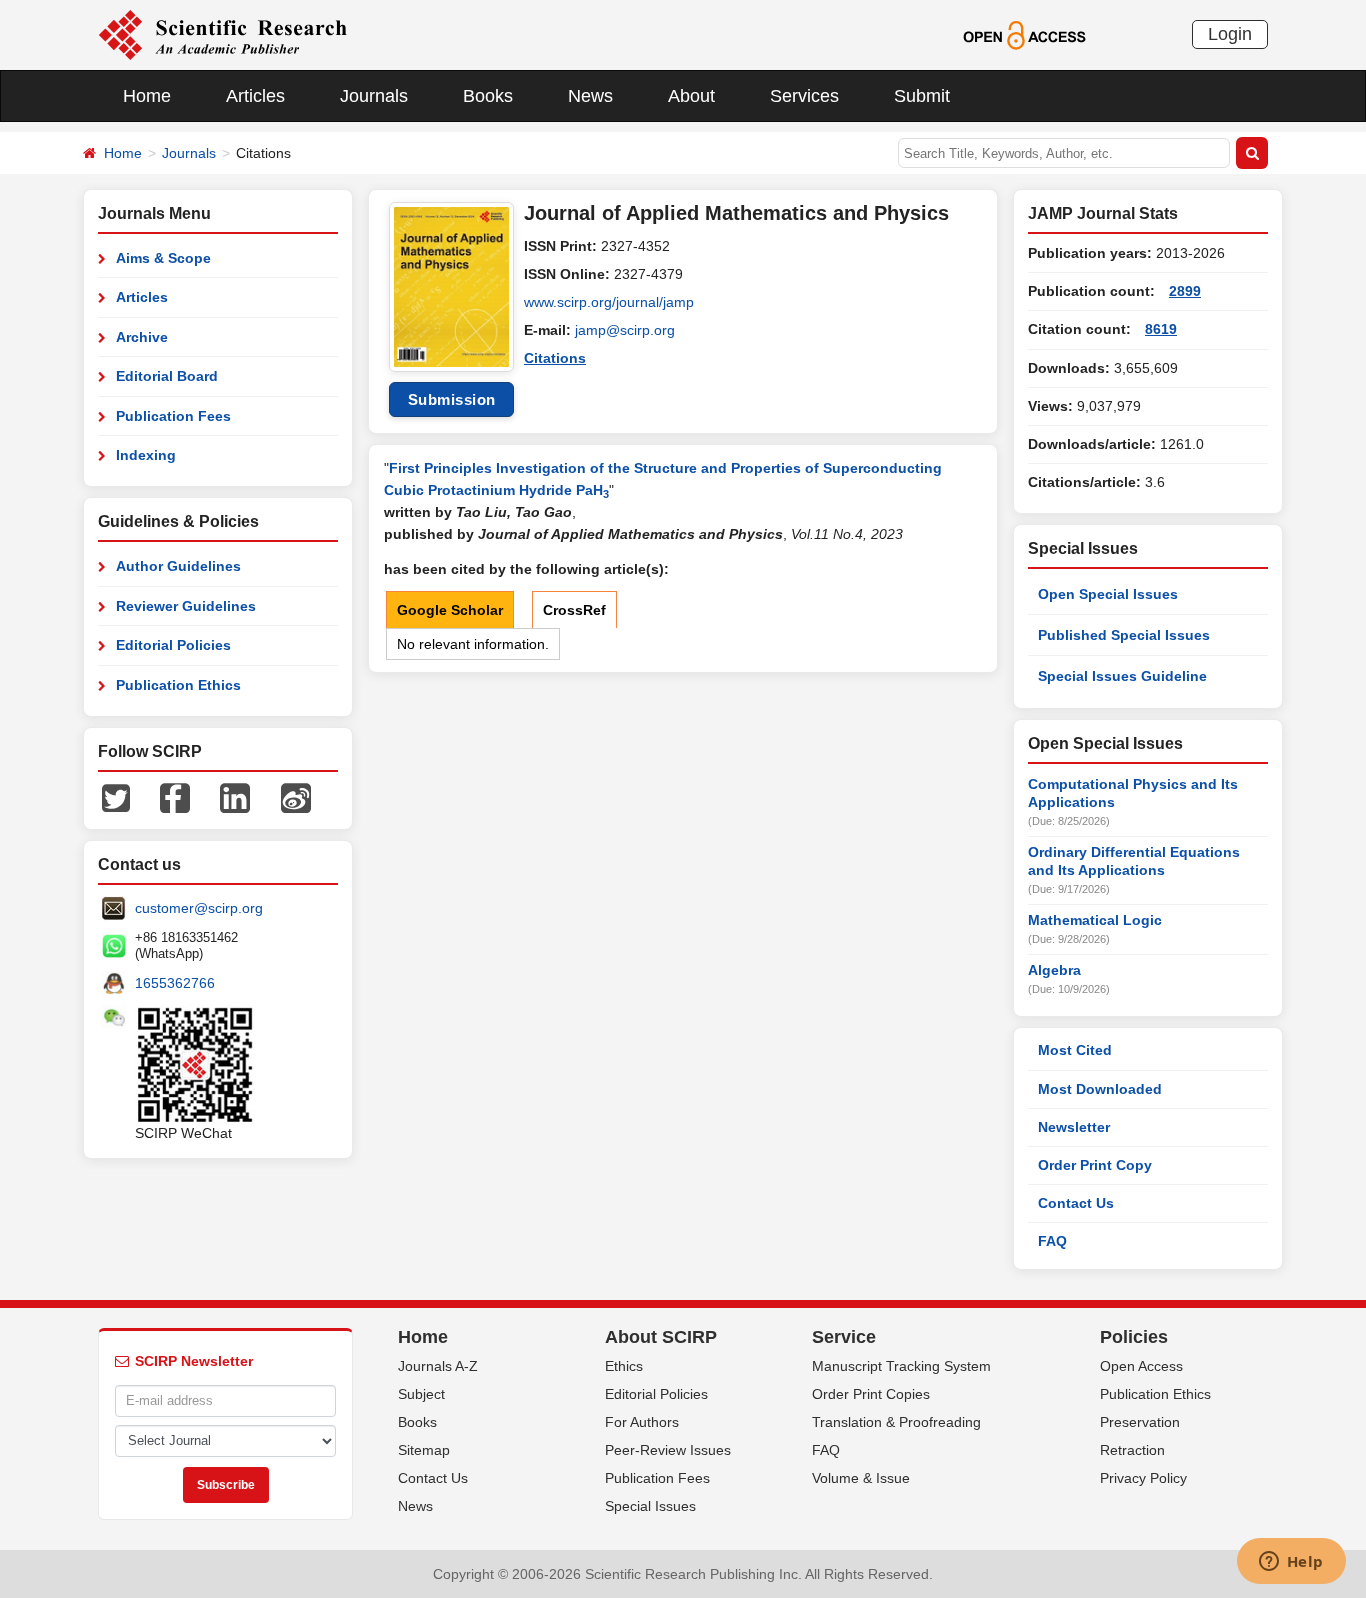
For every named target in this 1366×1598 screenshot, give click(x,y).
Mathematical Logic (1095, 920)
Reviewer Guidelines (186, 606)
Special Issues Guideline (1122, 676)
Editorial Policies (173, 645)
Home (147, 96)
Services (804, 96)
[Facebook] (175, 797)
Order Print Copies (871, 1394)
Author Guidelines (178, 566)
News (590, 96)
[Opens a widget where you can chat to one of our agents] (1291, 1563)
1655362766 (175, 983)
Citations (555, 358)
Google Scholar (450, 610)
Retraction (1132, 1450)
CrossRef (574, 610)
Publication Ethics (178, 685)
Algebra (1054, 970)
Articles (255, 96)
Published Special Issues (1124, 635)
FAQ (1052, 1241)
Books (488, 96)
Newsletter (1074, 1127)
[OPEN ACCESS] (1024, 34)
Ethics (624, 1366)
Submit (922, 96)
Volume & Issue (861, 1478)
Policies (1134, 1337)
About (691, 96)
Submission (452, 399)
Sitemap (424, 1450)
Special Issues (650, 1506)
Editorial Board (167, 376)
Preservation (1140, 1422)
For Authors (642, 1422)
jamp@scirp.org (625, 330)
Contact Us (1076, 1203)
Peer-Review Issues (668, 1450)
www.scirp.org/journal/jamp (609, 302)
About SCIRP (661, 1337)
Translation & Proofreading (896, 1422)
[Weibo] (296, 797)
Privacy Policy (1143, 1478)
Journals (374, 96)
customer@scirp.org (199, 908)
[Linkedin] (235, 797)
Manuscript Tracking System (901, 1366)
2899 (1185, 291)
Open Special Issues (1108, 594)
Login (1230, 34)
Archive (142, 337)
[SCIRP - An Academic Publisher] (222, 34)
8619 (1161, 329)
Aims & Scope (163, 258)
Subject (421, 1394)
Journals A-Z (438, 1366)
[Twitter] (116, 797)
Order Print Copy (1095, 1165)
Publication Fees (173, 416)
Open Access (1141, 1366)
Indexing (146, 455)
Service (844, 1337)
